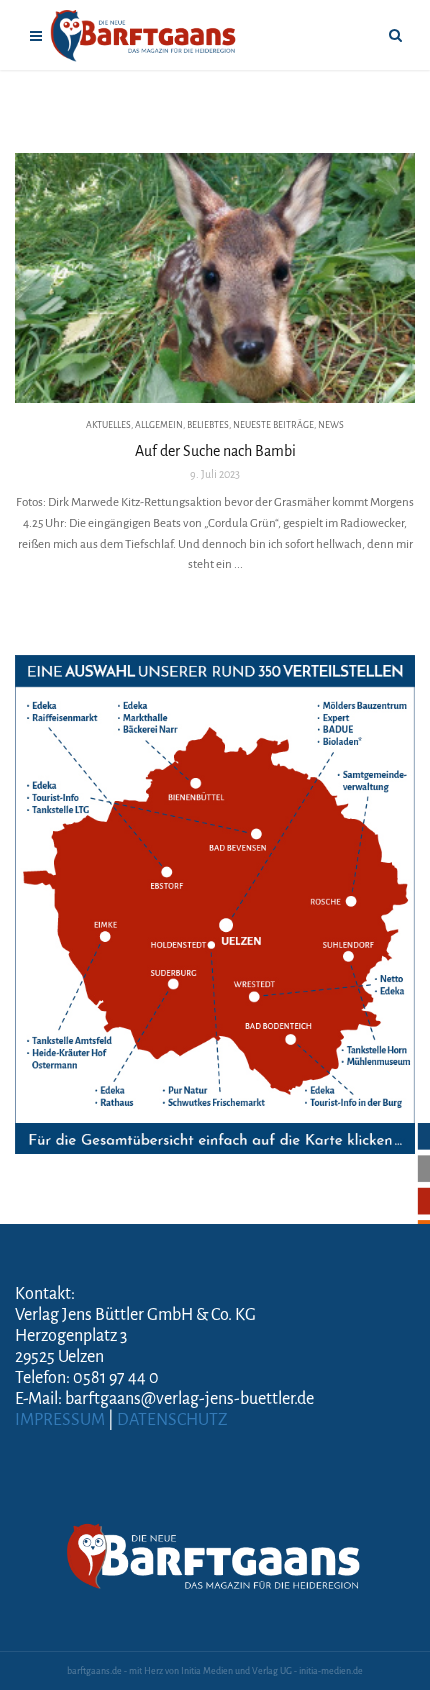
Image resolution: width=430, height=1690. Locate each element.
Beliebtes (208, 425)
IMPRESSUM (60, 1420)
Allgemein (159, 425)
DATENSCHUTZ (172, 1420)
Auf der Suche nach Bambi (215, 451)
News (331, 425)
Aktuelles (108, 425)
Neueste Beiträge (273, 425)
